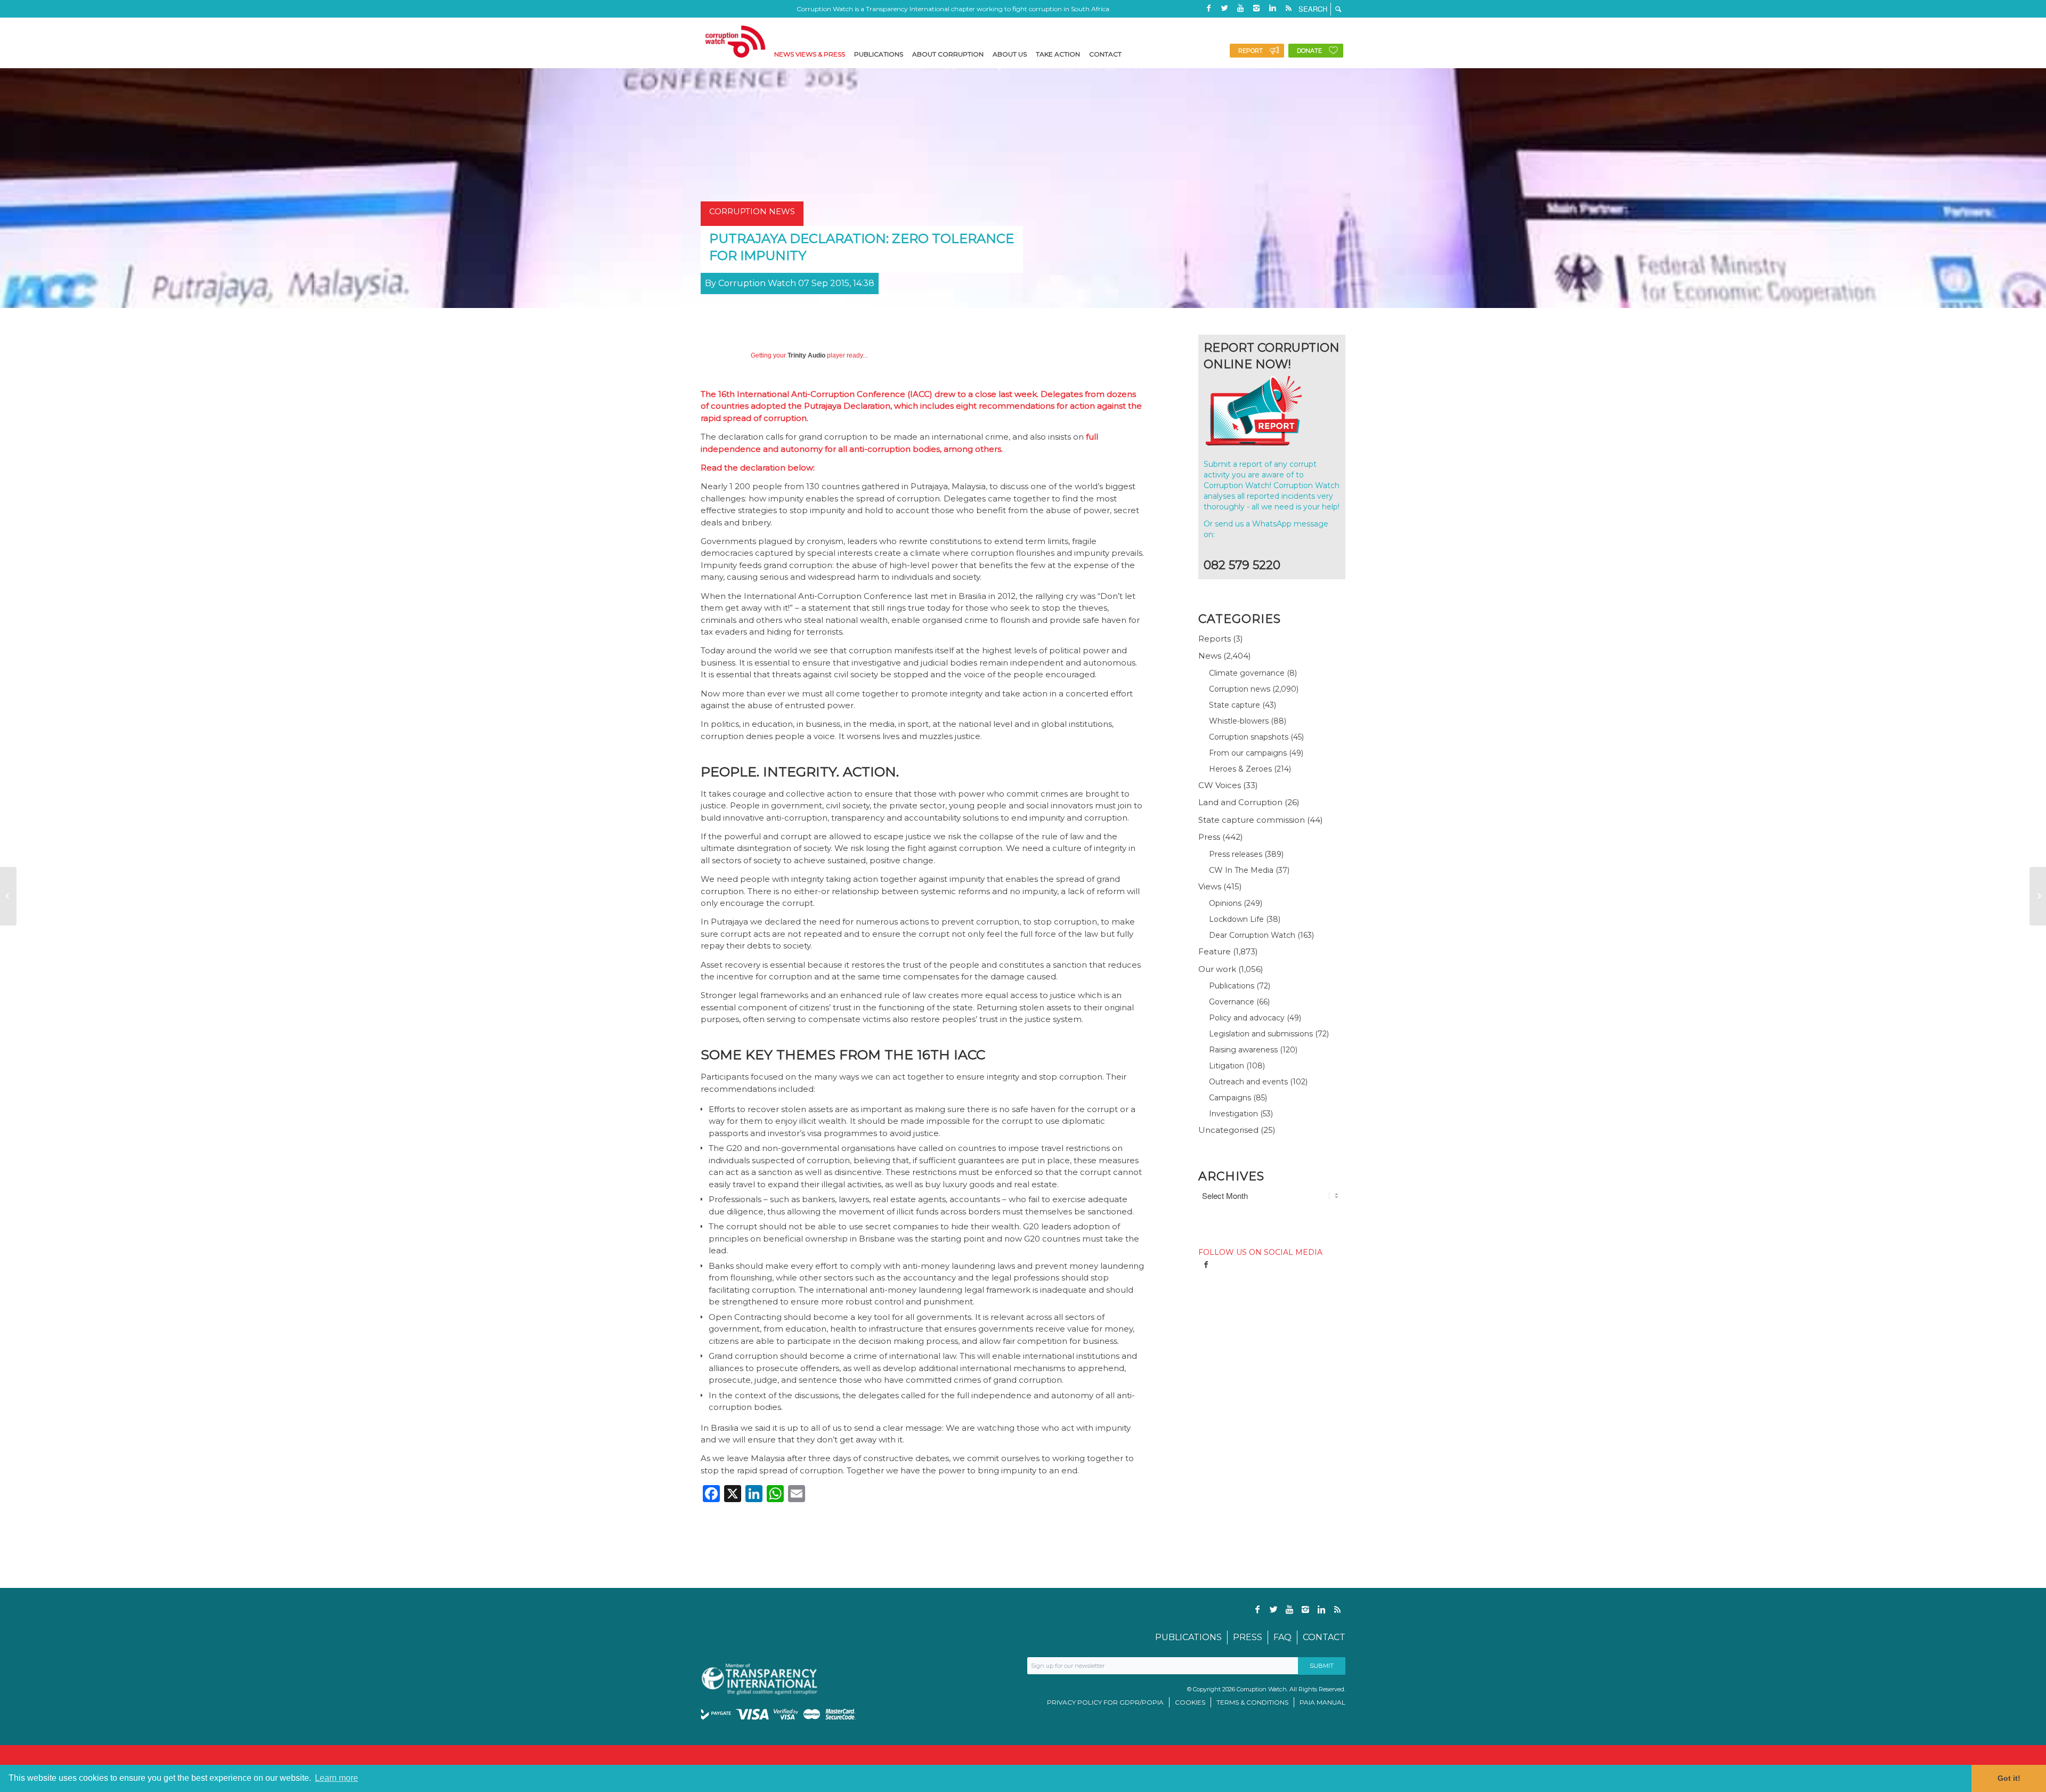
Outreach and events (1248, 1082)
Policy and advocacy (1247, 1018)
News (1210, 656)
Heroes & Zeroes (1240, 769)
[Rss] (1288, 8)
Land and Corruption (1240, 802)
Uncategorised (1228, 1130)
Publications (1232, 986)
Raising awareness (1243, 1050)
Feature (1215, 951)
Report (1251, 51)
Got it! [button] (2009, 1778)
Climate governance (1247, 673)
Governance (1232, 1002)
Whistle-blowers (1239, 721)
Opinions (1225, 903)
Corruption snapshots (1249, 737)
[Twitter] (1224, 8)
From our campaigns (1248, 753)
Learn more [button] (336, 1778)
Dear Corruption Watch (1252, 935)
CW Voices (1220, 785)
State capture (1235, 705)
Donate (1309, 51)
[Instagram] (1256, 8)
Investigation (1233, 1114)
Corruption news (1240, 689)
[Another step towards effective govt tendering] (2038, 896)
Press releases (1236, 854)
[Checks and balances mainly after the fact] (8, 896)
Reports (1215, 639)
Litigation (1227, 1066)
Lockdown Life (1236, 919)
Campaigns (1230, 1098)
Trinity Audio (806, 355)
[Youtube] (1240, 8)
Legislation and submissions (1261, 1034)
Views (1210, 886)
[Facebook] (1208, 8)
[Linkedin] (1272, 8)
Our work (1217, 969)
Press (1209, 837)
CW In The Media (1241, 870)
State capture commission (1252, 820)
